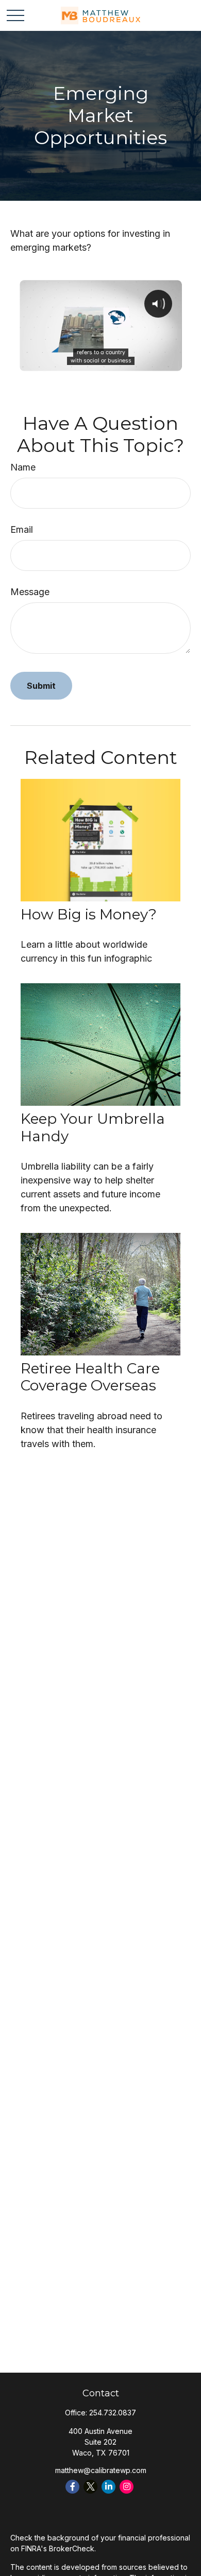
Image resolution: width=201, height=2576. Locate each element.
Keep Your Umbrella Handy (93, 1127)
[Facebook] (72, 2487)
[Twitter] (90, 2487)
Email (22, 529)
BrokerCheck (72, 2548)
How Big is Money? (89, 914)
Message (30, 592)
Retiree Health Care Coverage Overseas (90, 1377)
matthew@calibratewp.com (101, 2470)
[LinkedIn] (108, 2487)
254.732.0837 (113, 2413)
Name (23, 467)
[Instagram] (127, 2487)
